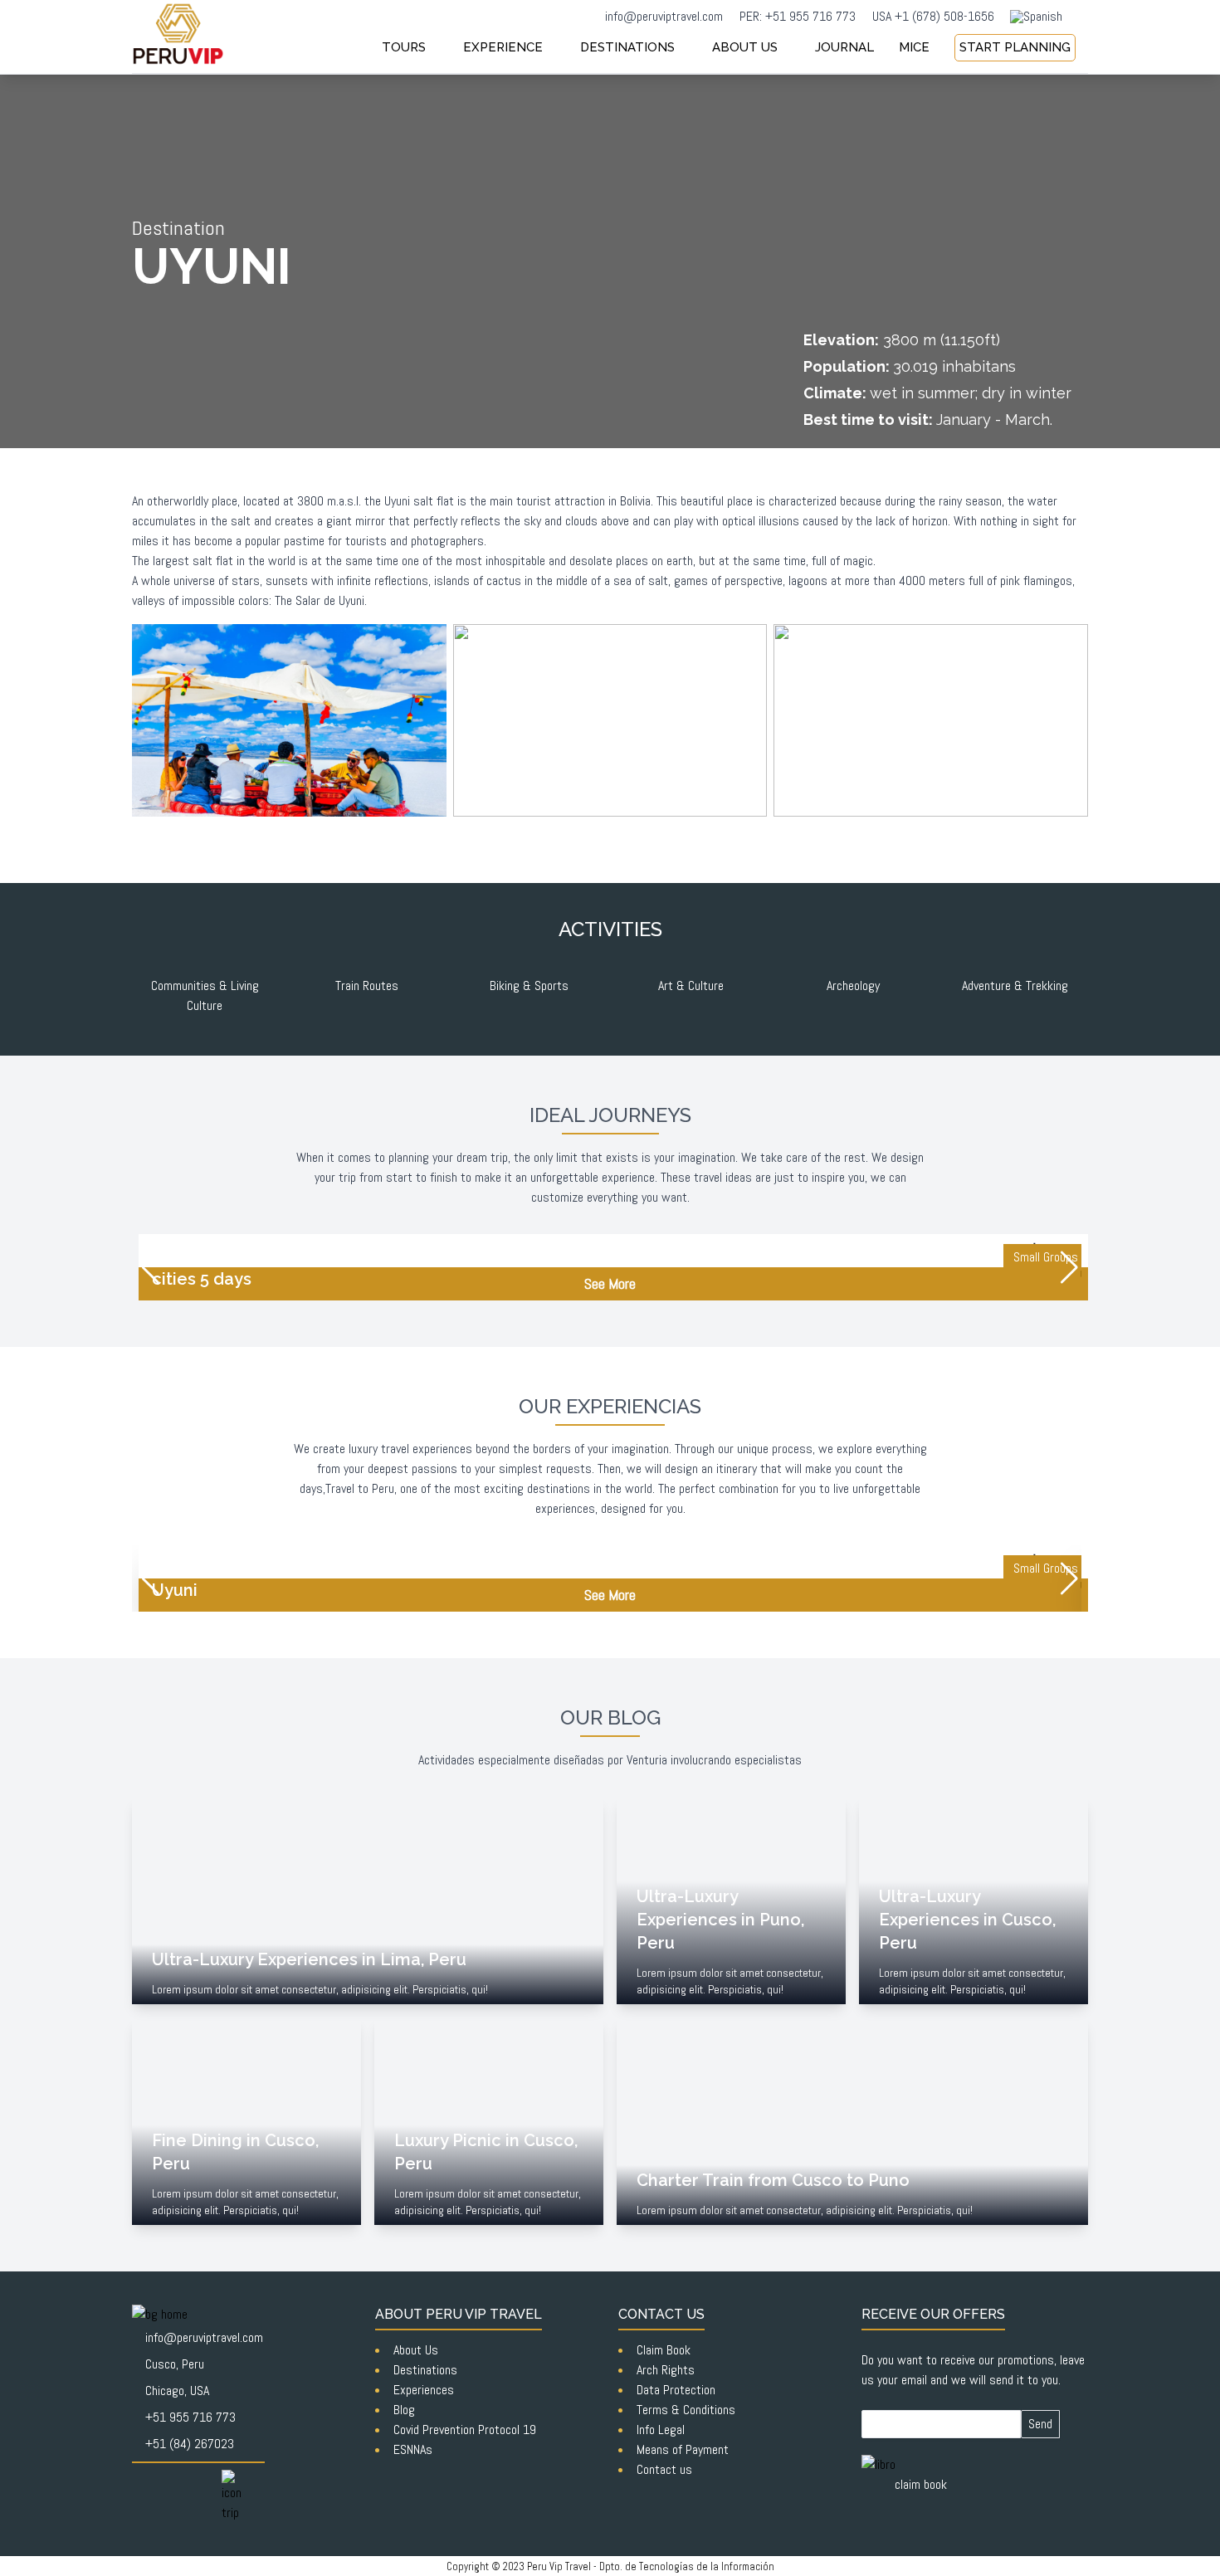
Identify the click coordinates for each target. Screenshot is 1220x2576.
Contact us (664, 2469)
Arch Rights (666, 2370)
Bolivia (635, 501)
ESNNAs (413, 2449)
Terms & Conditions (686, 2410)
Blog (404, 2410)
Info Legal (661, 2430)
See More (610, 1283)
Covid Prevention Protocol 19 (465, 2430)
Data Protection (676, 2390)
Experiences (424, 2390)
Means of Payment (683, 2449)
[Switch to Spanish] (1036, 17)
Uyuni (399, 501)
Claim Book (664, 2350)
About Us (416, 2350)
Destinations (425, 2370)
